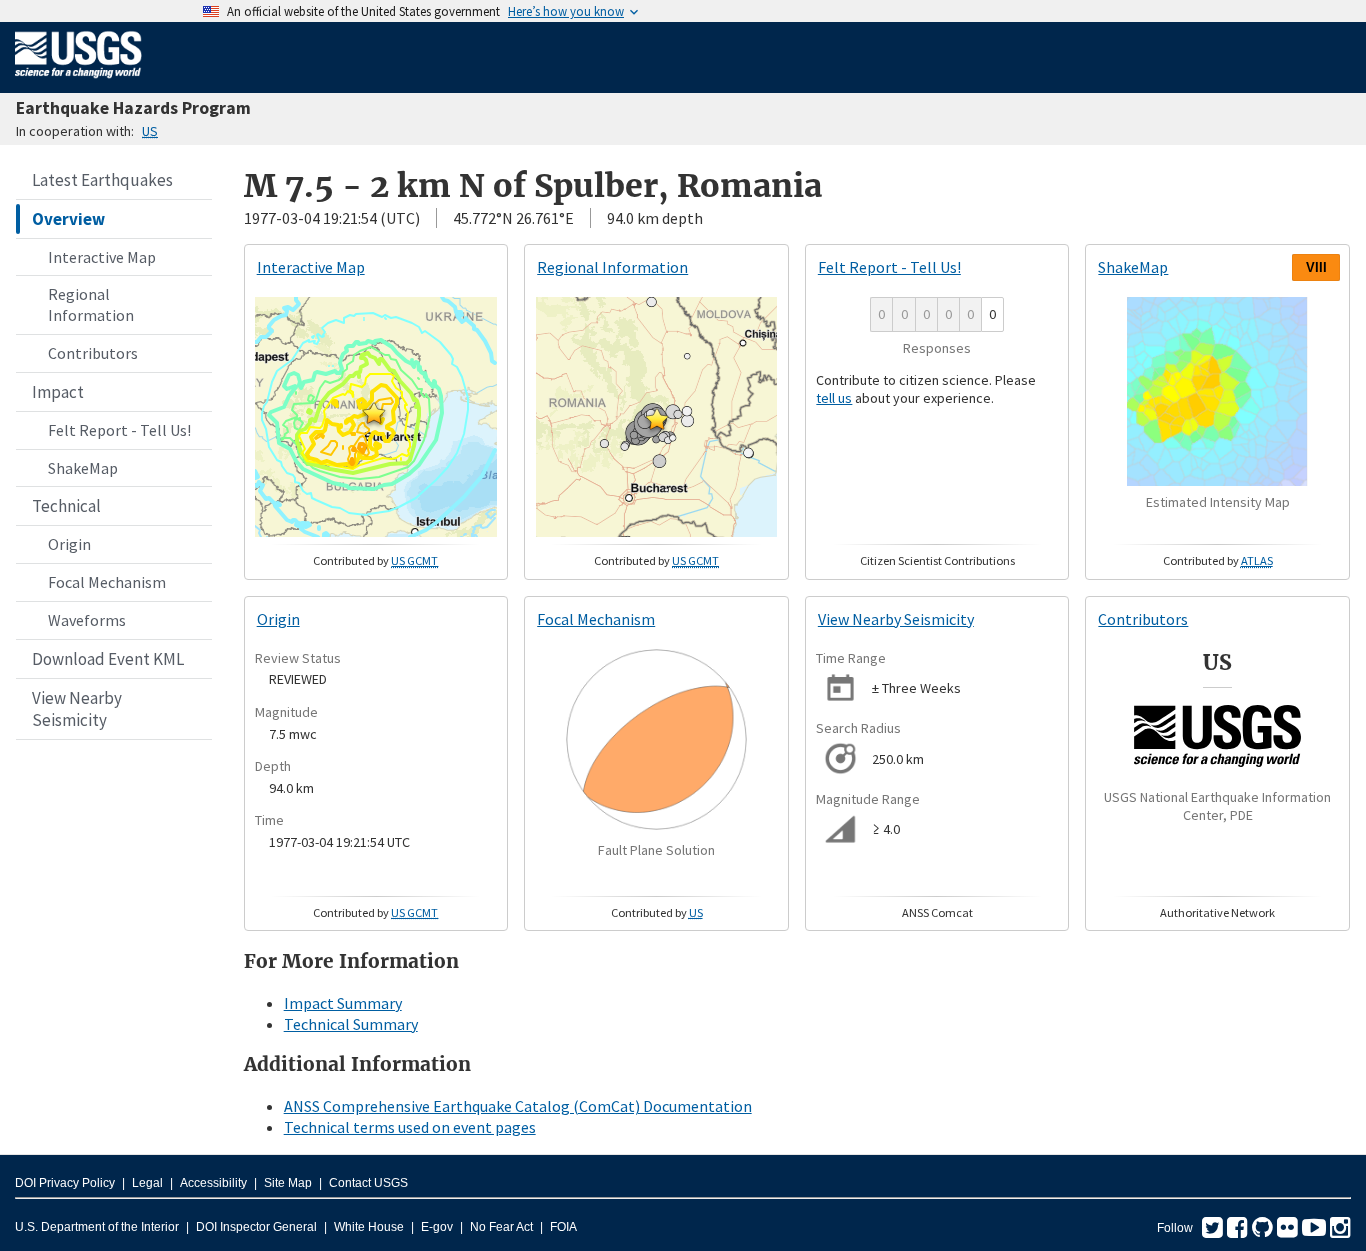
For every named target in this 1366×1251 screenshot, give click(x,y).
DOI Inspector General (256, 1227)
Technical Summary (351, 1024)
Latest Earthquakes (102, 180)
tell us (834, 398)
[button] (374, 413)
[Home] (78, 82)
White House (369, 1227)
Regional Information (91, 304)
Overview (68, 219)
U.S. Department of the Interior (97, 1227)
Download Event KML (108, 659)
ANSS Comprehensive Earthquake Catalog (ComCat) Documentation (518, 1106)
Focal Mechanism (107, 582)
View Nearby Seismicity (77, 709)
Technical (66, 506)
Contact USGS (368, 1183)
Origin (69, 544)
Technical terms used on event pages (410, 1127)
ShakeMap (83, 468)
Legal (147, 1183)
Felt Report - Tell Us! (119, 430)
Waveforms (87, 620)
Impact (58, 392)
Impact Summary (343, 1003)
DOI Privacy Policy (65, 1183)
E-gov (437, 1227)
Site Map (288, 1183)
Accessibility (213, 1183)
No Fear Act (501, 1227)
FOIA (563, 1227)
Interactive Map (102, 257)
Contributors (93, 353)
